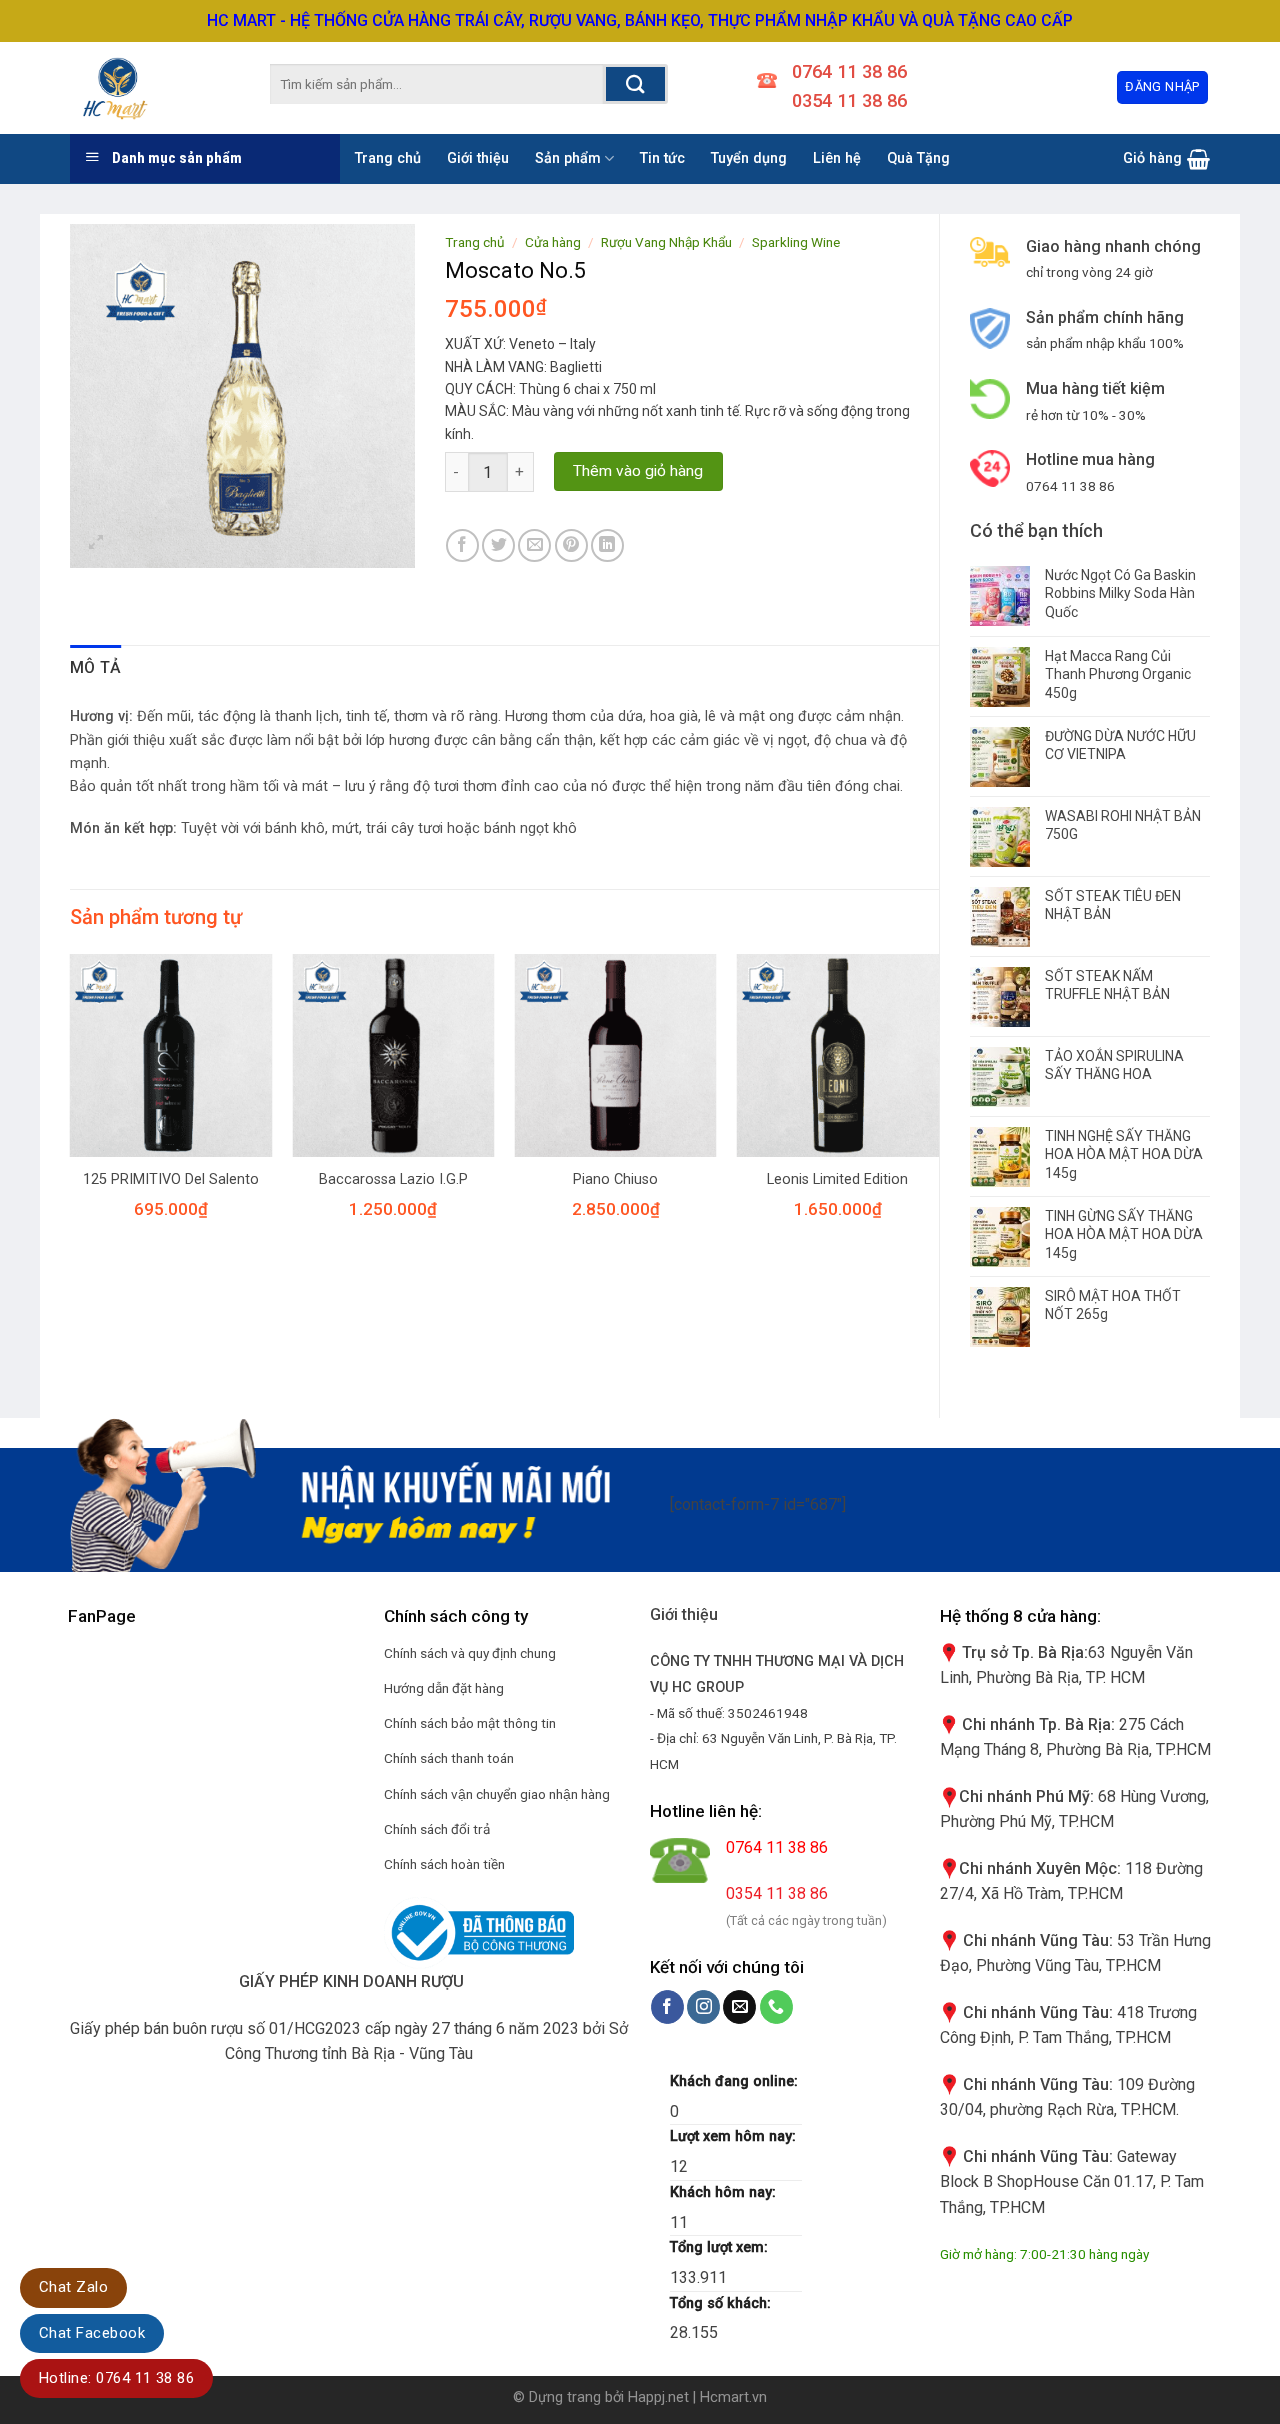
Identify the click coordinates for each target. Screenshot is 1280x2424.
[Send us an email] (739, 2007)
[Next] (938, 1113)
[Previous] (71, 1113)
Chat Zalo (73, 2287)
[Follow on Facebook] (667, 2007)
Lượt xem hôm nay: (735, 2136)
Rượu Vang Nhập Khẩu (666, 242)
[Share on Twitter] (498, 545)
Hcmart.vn (733, 2397)
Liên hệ (837, 158)
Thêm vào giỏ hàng (638, 471)
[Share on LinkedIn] (607, 545)
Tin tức (662, 158)
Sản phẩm (568, 158)
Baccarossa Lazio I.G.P (393, 1179)
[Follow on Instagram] (703, 2007)
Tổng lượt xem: (721, 2247)
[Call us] (776, 2007)
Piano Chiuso (615, 1179)
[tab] (96, 668)
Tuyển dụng (749, 158)
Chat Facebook (92, 2333)
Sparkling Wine (796, 242)
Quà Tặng (918, 158)
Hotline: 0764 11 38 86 (116, 2378)
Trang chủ (388, 158)
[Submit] (635, 84)
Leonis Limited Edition (837, 1179)
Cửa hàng (553, 242)
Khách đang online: (736, 2081)
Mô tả (96, 667)
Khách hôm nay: (725, 2192)
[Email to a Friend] (534, 545)
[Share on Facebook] (462, 545)
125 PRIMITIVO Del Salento (171, 1179)
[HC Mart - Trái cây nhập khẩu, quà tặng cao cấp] (140, 88)
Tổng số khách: (722, 2303)
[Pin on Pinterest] (571, 545)
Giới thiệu (478, 158)
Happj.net (658, 2397)
